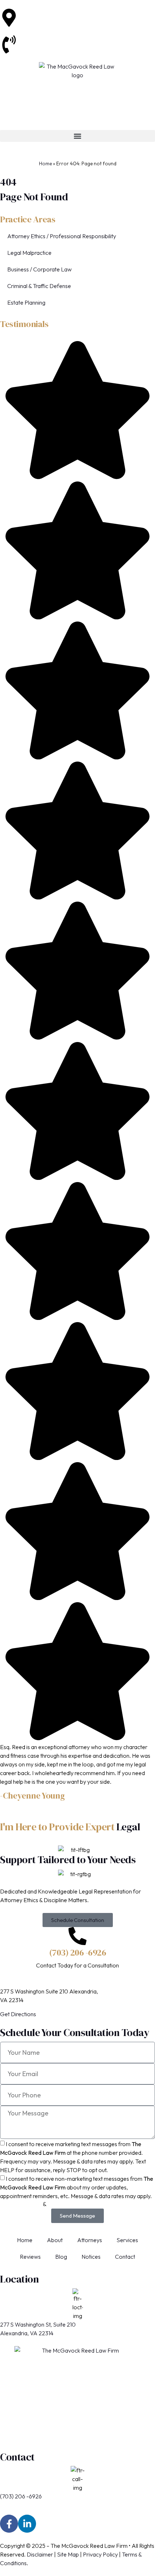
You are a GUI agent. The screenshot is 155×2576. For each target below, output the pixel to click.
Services (127, 2240)
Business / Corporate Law (39, 269)
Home (45, 164)
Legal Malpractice (29, 253)
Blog (61, 2257)
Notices (91, 2257)
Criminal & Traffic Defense (39, 286)
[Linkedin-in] (27, 2524)
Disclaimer (40, 2554)
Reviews (30, 2257)
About (55, 2240)
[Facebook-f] (9, 2524)
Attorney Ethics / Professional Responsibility (62, 236)
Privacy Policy (100, 2554)
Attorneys (90, 2240)
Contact (125, 2257)
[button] (77, 136)
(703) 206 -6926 (39, 40)
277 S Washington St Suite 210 (55, 13)
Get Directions (18, 2014)
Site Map (68, 2554)
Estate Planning (26, 302)
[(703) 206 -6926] (77, 1936)
